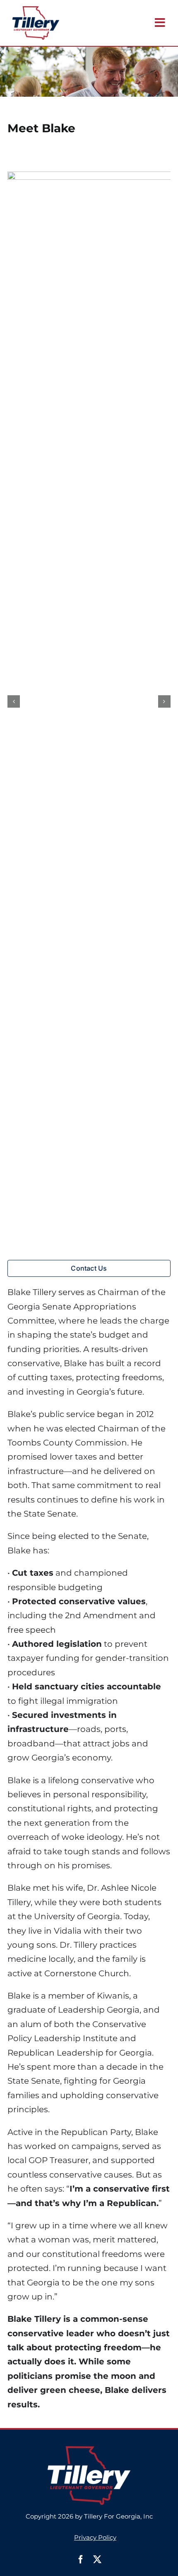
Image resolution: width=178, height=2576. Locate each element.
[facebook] (81, 2559)
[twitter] (97, 2559)
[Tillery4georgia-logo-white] (89, 2450)
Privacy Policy (95, 2537)
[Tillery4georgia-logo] (36, 10)
